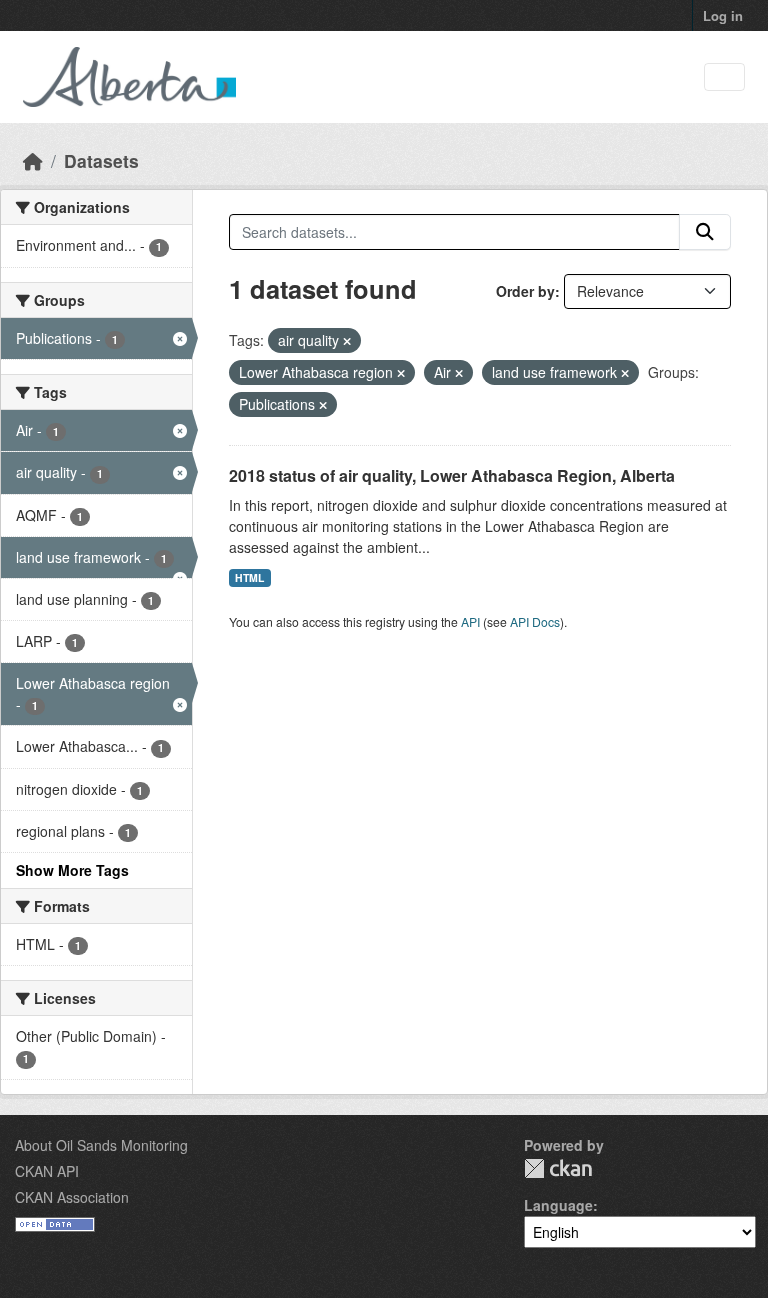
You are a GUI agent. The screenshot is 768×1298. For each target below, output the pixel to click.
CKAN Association (72, 1197)
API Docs (535, 621)
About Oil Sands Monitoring (101, 1145)
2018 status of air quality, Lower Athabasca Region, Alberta (452, 475)
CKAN (558, 1168)
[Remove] (347, 341)
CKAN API (47, 1171)
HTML (249, 577)
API (470, 621)
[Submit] (705, 232)
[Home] (33, 160)
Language (558, 1205)
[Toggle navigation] (724, 77)
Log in (723, 15)
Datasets (101, 160)
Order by (525, 291)
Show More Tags (72, 870)
